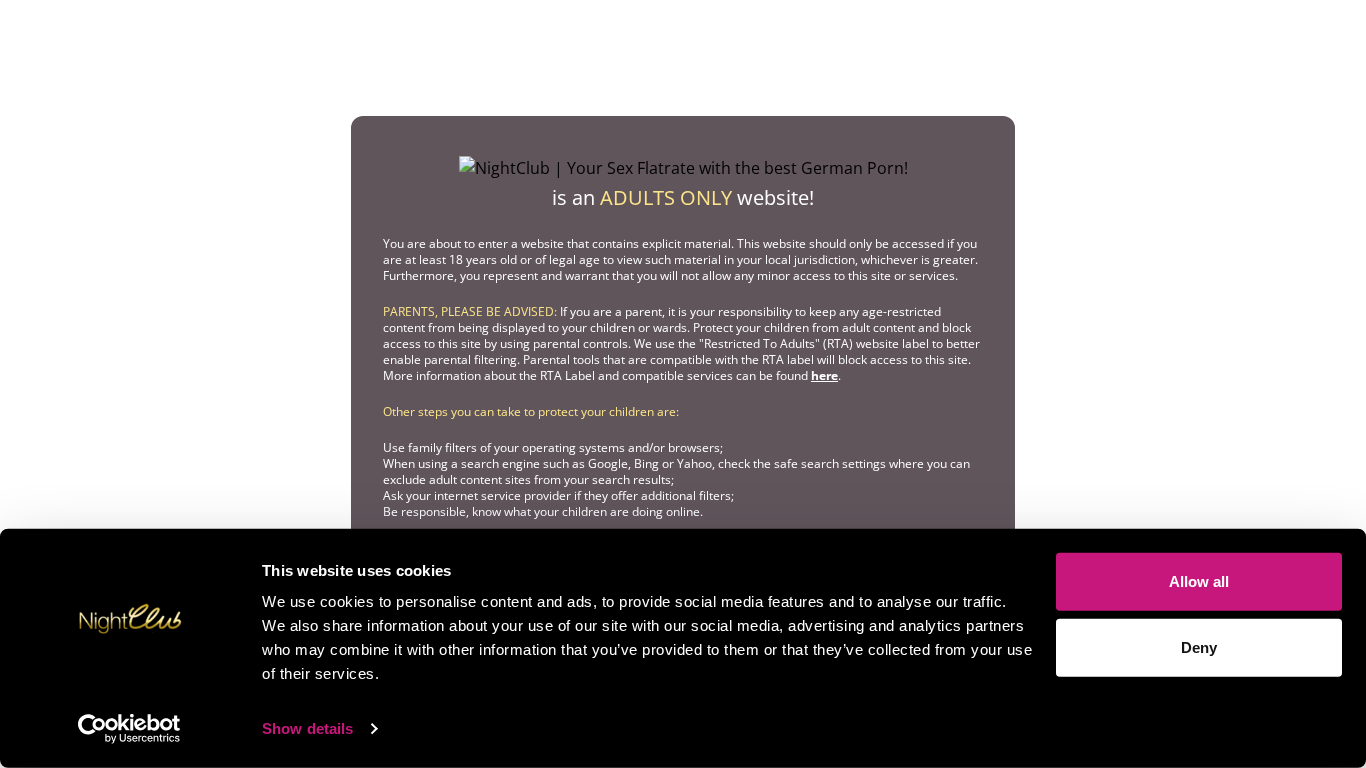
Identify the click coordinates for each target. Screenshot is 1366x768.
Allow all (1199, 581)
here (824, 375)
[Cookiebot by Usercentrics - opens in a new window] (129, 729)
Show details (307, 728)
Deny (1199, 646)
